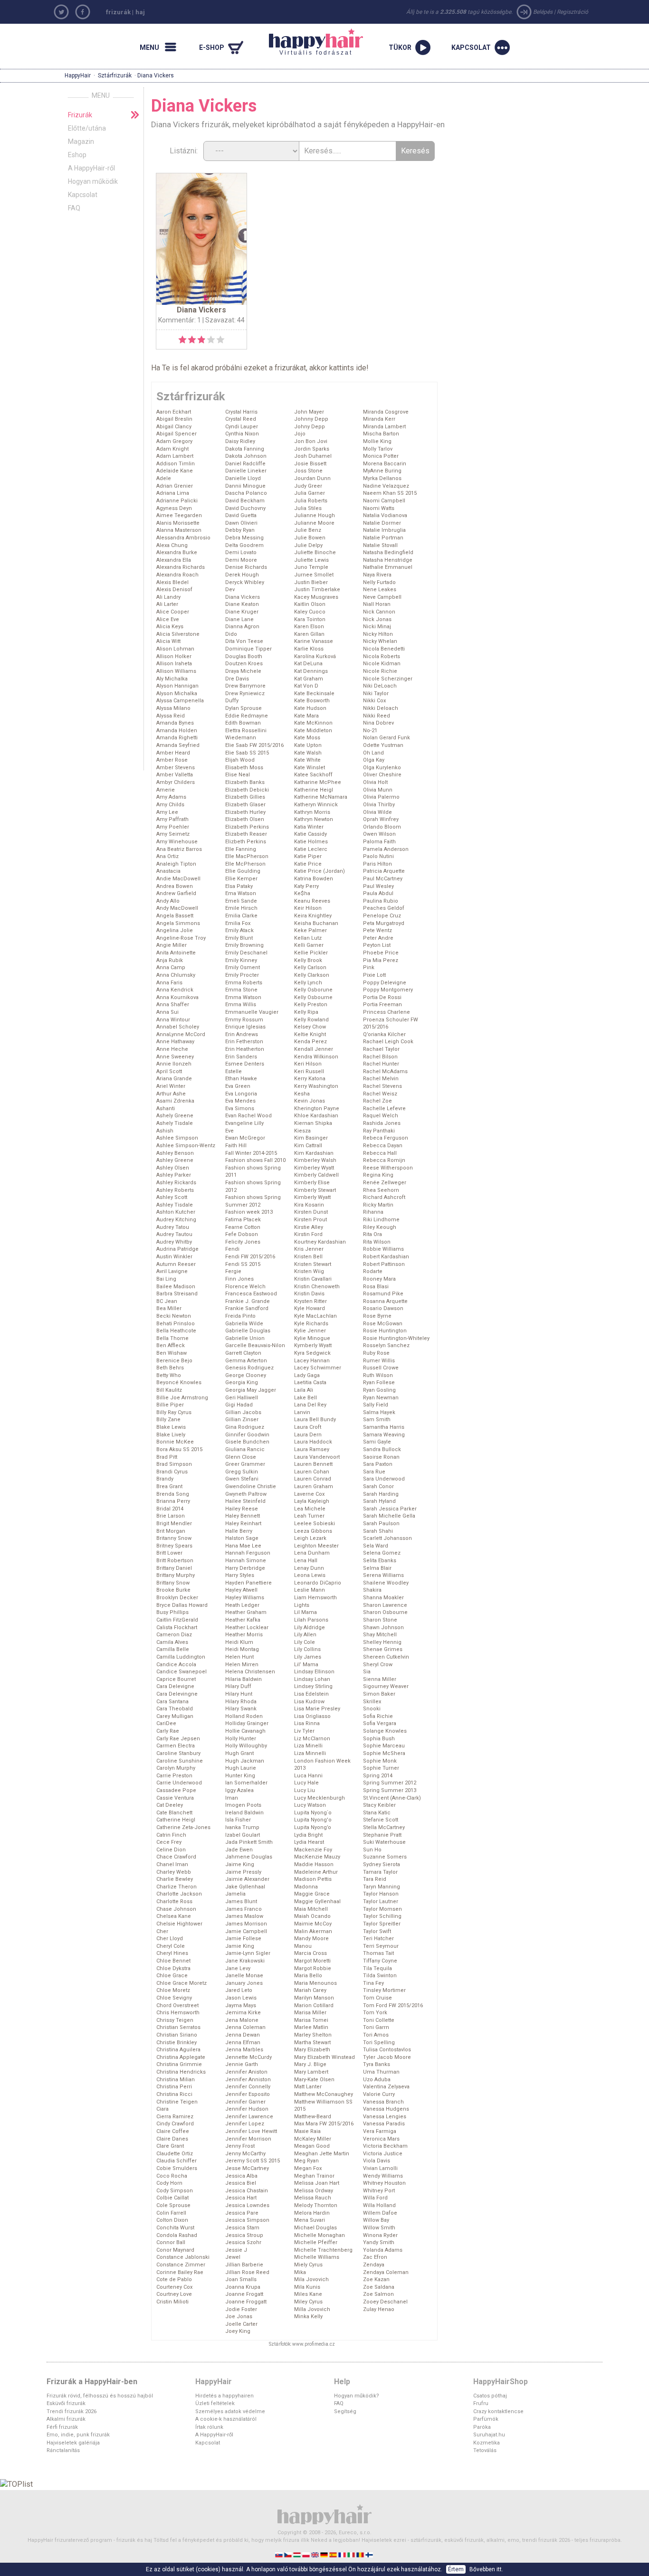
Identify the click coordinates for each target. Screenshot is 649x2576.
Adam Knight (172, 449)
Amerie (166, 790)
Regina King (378, 1175)
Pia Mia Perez (381, 960)
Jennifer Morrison (248, 2139)
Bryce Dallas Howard (182, 1605)
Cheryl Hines (172, 1953)
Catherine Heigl (176, 1820)
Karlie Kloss (309, 649)
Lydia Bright (308, 1835)
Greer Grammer (245, 1464)
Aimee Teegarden (179, 515)
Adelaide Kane (175, 471)
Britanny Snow (174, 1538)
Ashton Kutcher (176, 1212)
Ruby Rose (376, 1353)
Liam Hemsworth (315, 1598)
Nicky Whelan (380, 641)
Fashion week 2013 (249, 1212)
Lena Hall (306, 1561)
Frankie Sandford (247, 1308)
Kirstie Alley (309, 1227)
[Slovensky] (280, 2554)
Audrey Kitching (176, 1220)
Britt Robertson (175, 1561)
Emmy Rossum (244, 1020)
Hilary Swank (241, 1709)
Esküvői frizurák (66, 2403)
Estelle (234, 1071)
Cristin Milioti (172, 2302)
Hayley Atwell (241, 1590)
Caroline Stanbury (178, 1753)
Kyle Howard (310, 1308)
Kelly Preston (311, 1005)
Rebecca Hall (380, 1153)
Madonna (306, 1887)
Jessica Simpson (247, 2220)
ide (361, 368)
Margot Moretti (312, 1961)
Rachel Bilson (380, 1057)
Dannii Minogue (245, 486)
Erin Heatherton (245, 1049)
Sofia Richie (378, 1716)
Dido (231, 634)
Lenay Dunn (309, 1568)
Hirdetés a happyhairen (224, 2396)
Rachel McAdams (385, 1071)
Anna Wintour (173, 1020)
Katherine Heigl (314, 790)
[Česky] (289, 2554)
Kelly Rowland (311, 1020)
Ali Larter (167, 604)
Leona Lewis (310, 1575)
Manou (303, 1946)
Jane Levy (238, 1968)
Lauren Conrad (313, 1479)
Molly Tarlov (378, 449)
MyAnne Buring (382, 471)
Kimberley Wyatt (314, 1168)
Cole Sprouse (173, 2205)
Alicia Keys (170, 627)
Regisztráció (573, 12)
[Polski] (307, 2554)
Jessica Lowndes (247, 2205)
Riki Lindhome (381, 1220)
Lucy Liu (305, 1790)
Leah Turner (309, 1516)
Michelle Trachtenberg (323, 2250)
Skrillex (372, 1702)
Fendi (232, 1249)
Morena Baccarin (385, 464)
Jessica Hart (241, 2198)
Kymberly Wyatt (313, 1345)
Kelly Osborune (313, 990)
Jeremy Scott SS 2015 (253, 2161)
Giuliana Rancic (245, 1449)
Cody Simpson (175, 2191)
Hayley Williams (245, 1598)
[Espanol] (334, 2554)
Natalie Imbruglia (384, 530)
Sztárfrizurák (115, 75)
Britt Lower (169, 1553)
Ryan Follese (379, 1382)
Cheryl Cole (171, 1946)
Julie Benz (308, 530)
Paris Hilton (377, 864)
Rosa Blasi (376, 1287)
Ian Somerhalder (246, 1783)
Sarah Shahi (378, 1531)
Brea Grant (169, 1486)
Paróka (482, 2427)
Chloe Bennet (173, 1961)
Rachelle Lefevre (384, 1109)
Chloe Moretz (173, 1990)
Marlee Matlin (311, 2027)
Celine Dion (171, 1850)
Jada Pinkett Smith (249, 1842)
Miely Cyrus (308, 2265)
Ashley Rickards (176, 1183)
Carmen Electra (176, 1746)
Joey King (238, 2331)
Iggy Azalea (239, 1790)
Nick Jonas (377, 619)
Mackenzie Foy (313, 1850)
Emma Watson (243, 997)
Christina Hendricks (181, 2072)
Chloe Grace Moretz (181, 1983)
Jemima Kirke (243, 2013)
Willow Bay (376, 2220)
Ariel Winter (171, 1086)
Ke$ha (302, 893)
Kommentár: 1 (180, 320)
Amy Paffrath (172, 819)
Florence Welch (245, 1287)
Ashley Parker (174, 1175)
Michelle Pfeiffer (316, 2242)
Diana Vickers (243, 597)
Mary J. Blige (310, 2064)
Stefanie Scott (381, 1820)
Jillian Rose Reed (247, 2272)
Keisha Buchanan (316, 923)
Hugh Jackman (245, 1761)
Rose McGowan (383, 1324)
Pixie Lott (374, 975)
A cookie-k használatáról (226, 2419)
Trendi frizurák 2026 (72, 2411)
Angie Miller (172, 945)
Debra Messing (244, 538)
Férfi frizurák (62, 2427)
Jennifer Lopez (245, 2124)
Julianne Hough (315, 515)
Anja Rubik (170, 960)
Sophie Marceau (384, 1746)
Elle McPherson (245, 864)
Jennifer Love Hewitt (251, 2131)
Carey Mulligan (175, 1716)
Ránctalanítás (63, 2450)
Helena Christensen (250, 1672)
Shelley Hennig (382, 1642)
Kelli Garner (309, 945)
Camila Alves (172, 1642)
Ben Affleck (171, 1345)
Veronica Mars (381, 2139)
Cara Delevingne (177, 1694)
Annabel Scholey (178, 1027)
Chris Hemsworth (178, 2013)
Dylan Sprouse (243, 708)
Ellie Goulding (243, 871)
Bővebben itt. (486, 2569)
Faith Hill (236, 1146)
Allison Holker (174, 656)
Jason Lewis (241, 1998)
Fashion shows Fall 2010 (255, 1160)
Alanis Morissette (178, 523)
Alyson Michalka (177, 694)
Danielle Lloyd (243, 478)
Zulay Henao (379, 2309)
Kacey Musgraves (316, 597)
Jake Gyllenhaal (245, 1887)
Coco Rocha (172, 2176)
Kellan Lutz (308, 938)
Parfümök (486, 2419)
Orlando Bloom (382, 827)
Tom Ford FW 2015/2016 (393, 2005)
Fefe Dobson (242, 1234)
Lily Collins (307, 1649)
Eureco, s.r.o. (355, 2533)
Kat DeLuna (308, 664)
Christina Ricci (174, 2094)
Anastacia (168, 871)
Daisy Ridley (240, 441)
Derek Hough (242, 575)
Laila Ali (304, 1390)
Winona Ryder (380, 2235)
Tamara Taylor (380, 1872)
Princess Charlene (387, 1012)
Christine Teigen (177, 2102)
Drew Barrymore (245, 686)
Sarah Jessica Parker (390, 1509)
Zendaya (374, 2265)
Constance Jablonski (183, 2257)
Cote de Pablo (174, 2279)
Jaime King (240, 1864)
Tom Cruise (377, 1998)
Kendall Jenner (314, 1049)
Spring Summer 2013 (390, 1790)
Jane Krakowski (245, 1961)
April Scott (169, 1071)
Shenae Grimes (383, 1649)
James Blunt (241, 1901)
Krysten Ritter (310, 1301)
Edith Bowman (243, 723)
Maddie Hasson (314, 1864)
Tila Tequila (377, 1968)
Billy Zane (168, 1420)
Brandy (165, 1479)
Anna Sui (167, 1012)
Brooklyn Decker (177, 1598)
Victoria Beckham (385, 2146)
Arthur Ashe (171, 1094)
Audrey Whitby (174, 1242)
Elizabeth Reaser (246, 834)
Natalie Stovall (380, 545)
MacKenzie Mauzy (317, 1857)
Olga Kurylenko (382, 768)
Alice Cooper (173, 612)
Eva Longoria (241, 1094)
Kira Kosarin (309, 1205)
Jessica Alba (241, 2176)
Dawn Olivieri (241, 523)
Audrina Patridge (177, 1249)
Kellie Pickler (311, 953)
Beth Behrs (170, 1368)
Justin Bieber (311, 582)
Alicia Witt (168, 641)
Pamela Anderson (386, 849)
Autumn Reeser (176, 1264)
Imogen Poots (243, 1805)
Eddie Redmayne (247, 716)
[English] (316, 2554)
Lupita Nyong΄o (313, 1813)
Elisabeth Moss (244, 768)
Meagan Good (312, 2146)
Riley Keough (380, 1227)
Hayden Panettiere (248, 1583)
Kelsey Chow (310, 1027)
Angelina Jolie (175, 930)
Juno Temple (311, 567)
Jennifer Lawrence (249, 2117)
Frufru (481, 2403)
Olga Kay (374, 760)
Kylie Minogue (312, 1338)
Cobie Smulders (177, 2168)
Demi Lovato (241, 552)
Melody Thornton (316, 2205)
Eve (229, 1131)
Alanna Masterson (179, 530)
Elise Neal (238, 775)
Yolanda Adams (383, 2250)
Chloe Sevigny (174, 1998)
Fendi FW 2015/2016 (250, 1257)
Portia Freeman (382, 1005)
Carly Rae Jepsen (178, 1739)
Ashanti (166, 1109)
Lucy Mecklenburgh (320, 1798)
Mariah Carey (310, 1990)
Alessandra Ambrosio (183, 538)
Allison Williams (176, 671)
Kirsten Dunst (311, 1212)
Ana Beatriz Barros (179, 849)
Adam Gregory (174, 441)
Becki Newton (174, 1316)
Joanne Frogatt (244, 2294)
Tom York (375, 2013)
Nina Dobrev (378, 723)
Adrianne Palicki (177, 501)
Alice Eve (168, 619)
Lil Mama (305, 1612)
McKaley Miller (313, 2139)
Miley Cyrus (308, 2302)
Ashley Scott (172, 1197)
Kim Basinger (311, 1138)
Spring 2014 (378, 1776)
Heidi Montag (242, 1649)
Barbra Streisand (177, 1294)
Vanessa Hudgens (386, 2109)
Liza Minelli (308, 1746)
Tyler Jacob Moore (387, 2057)
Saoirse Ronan (381, 1457)
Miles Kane (308, 2294)
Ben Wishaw (172, 1353)
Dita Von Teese (244, 641)
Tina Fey (373, 1983)
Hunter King (240, 1776)
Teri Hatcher (378, 1939)
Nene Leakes (380, 590)
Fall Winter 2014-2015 (251, 1153)
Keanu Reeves (312, 901)
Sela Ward (376, 1546)
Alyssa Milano (173, 708)
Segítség (345, 2411)
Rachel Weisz (380, 1094)
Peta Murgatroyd (384, 923)
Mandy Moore (311, 1939)
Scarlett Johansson (387, 1538)
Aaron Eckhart (174, 412)
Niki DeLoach (380, 686)
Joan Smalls (241, 2279)
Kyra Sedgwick (312, 1353)
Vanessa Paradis (384, 2124)
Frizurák (80, 115)
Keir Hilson (308, 908)
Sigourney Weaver (386, 1686)
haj (140, 12)
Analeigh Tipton (176, 864)
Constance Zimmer (181, 2265)
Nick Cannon (379, 612)
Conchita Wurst (175, 2228)
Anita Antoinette (176, 953)
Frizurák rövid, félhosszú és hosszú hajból (100, 2396)
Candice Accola (176, 1665)
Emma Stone (241, 990)
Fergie (233, 1271)
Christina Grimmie (179, 2064)
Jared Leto (239, 1990)
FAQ (74, 208)
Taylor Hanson (381, 1894)
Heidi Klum (239, 1642)
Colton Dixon (172, 2220)
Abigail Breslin (174, 419)
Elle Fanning (241, 849)
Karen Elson (309, 627)
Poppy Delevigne (385, 983)
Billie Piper (170, 1405)
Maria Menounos (315, 1983)
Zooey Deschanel (385, 2302)
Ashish (165, 1131)
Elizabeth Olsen (245, 819)
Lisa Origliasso (312, 1716)
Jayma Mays (241, 2005)
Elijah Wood (240, 760)
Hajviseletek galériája (73, 2443)
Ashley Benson (175, 1153)
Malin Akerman (313, 1931)
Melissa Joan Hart (317, 2183)
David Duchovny (245, 508)
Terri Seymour (381, 1946)
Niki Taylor (376, 694)
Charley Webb (174, 1872)
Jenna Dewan (243, 2035)
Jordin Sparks (312, 449)
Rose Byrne (377, 1316)
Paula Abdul (378, 893)
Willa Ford (375, 2198)
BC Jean (167, 1301)
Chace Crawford (176, 1857)
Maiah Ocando (312, 1916)
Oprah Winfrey (381, 819)
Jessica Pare (242, 2213)
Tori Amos (376, 2035)
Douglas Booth (244, 656)
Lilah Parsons (311, 1620)
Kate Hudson (310, 708)
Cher (162, 1931)
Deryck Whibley (245, 582)
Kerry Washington (316, 1086)
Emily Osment (243, 967)
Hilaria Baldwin (243, 1679)
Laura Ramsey (312, 1449)
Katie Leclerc (311, 849)
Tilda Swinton (380, 1976)
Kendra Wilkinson (316, 1057)
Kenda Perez (310, 1042)
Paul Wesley (378, 886)
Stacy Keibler (379, 1805)
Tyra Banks (377, 2064)
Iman (232, 1798)
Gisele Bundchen (247, 1442)
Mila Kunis (307, 2287)
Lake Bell (305, 1398)
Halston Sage (242, 1538)
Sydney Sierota (382, 1864)
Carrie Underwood (179, 1783)
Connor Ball (171, 2242)
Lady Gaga (307, 1375)
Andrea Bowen (175, 886)
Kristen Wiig (309, 1271)
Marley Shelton (313, 2035)
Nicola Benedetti (384, 649)
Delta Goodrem (244, 545)
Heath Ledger (242, 1605)
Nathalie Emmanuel (388, 567)
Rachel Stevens (382, 1086)
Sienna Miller (380, 1679)
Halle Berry (239, 1531)
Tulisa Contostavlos (387, 2050)
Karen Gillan (309, 634)
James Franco (243, 1909)
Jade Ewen (239, 1850)
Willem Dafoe (380, 2213)
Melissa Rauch (313, 2198)
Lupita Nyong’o (313, 1827)
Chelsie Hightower (179, 1924)
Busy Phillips (172, 1612)
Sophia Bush (379, 1739)
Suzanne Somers (385, 1857)
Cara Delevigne (175, 1686)
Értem (456, 2569)
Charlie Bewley (175, 1879)
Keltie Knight (310, 1034)
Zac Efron (375, 2257)
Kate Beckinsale (314, 694)
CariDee (166, 1723)
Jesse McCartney (247, 2168)
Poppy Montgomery (388, 990)
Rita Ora (372, 1234)
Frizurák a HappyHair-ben (92, 2382)
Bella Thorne (172, 1338)
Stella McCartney (384, 1827)
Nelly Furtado (379, 582)
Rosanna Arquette (385, 1301)
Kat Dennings (311, 671)
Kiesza (302, 1131)
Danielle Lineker (246, 471)
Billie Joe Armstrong (182, 1398)
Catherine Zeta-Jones (183, 1827)
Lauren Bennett (313, 1464)
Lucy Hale (306, 1783)
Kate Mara (306, 716)
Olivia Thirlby (379, 805)
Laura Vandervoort (317, 1457)
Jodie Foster (241, 2309)
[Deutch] (325, 2554)
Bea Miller (169, 1308)
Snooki (372, 1709)
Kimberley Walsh (315, 1160)
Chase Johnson (176, 1909)
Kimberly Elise (312, 1183)
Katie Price (308, 864)
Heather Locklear (247, 1628)
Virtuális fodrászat (311, 42)
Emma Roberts (244, 983)
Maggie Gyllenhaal (317, 1901)
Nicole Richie (380, 671)
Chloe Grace (172, 1976)
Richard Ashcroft (384, 1197)
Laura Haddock (313, 1442)
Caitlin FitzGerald (177, 1620)
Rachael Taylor (381, 1049)
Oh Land (373, 753)
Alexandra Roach (177, 575)
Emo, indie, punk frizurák (78, 2435)
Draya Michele (243, 671)
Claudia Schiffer (177, 2161)
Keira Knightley (313, 916)
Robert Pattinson (384, 1264)
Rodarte (373, 1271)
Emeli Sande (241, 901)
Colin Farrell (171, 2213)
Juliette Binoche (315, 552)
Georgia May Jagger (251, 1390)
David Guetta (241, 515)
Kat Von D (306, 686)
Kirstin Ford (308, 1234)
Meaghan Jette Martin (322, 2154)
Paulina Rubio (381, 901)
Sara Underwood (384, 1479)
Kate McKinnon (313, 723)
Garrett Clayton (243, 1353)
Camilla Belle (173, 1649)
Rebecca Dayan (383, 1146)
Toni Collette (379, 2020)
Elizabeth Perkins (247, 827)
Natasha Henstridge (388, 560)
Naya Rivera (377, 575)
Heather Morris (244, 1635)
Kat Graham (309, 679)
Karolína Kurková (315, 656)
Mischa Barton (381, 434)
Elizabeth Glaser (245, 805)
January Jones (244, 1983)
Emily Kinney (241, 960)
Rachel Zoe (377, 1101)
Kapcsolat (83, 195)
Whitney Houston (384, 2183)
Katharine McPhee (318, 782)
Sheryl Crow (378, 1665)
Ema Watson (241, 893)
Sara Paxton (378, 1464)
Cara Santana (172, 1702)
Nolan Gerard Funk (387, 738)
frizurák (118, 12)
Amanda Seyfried (178, 745)
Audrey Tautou (174, 1234)
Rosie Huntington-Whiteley (396, 1338)
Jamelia (235, 1894)
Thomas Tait (378, 1953)
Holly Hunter (241, 1739)
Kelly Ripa (306, 1012)
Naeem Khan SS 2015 (390, 493)
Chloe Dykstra (173, 1968)
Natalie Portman (383, 538)
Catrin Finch (171, 1835)
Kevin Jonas (310, 1101)
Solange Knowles (385, 1731)
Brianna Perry (173, 1501)
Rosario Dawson (383, 1308)
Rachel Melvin (381, 1079)
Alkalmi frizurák (66, 2419)
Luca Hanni (308, 1776)
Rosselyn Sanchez (386, 1345)
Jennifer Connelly (248, 2087)
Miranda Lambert (384, 427)
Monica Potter (381, 456)
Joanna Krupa (243, 2287)
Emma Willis (241, 1005)
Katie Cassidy (310, 834)
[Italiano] (352, 2554)
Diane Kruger (242, 612)
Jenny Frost (240, 2146)
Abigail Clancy (174, 427)
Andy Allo (168, 901)
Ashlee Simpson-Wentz (186, 1146)
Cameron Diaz (174, 1635)
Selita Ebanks (380, 1561)
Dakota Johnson (246, 456)
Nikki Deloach (381, 708)
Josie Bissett (310, 464)
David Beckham (245, 501)
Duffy (232, 701)
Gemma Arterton (246, 1361)
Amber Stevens (176, 768)
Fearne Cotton (243, 1227)
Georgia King (242, 1382)
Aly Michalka (172, 679)
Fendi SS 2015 (243, 1264)
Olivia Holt (375, 782)
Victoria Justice (383, 2154)
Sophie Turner (381, 1768)
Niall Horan (377, 604)
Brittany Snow (173, 1583)
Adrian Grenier (175, 486)
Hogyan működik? (357, 2396)
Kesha (302, 1094)
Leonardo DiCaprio (318, 1583)
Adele (164, 478)
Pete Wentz (377, 930)
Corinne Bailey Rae (180, 2272)
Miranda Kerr (379, 419)
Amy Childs (170, 805)
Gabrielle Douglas (248, 1331)
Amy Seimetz (173, 834)
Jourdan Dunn (312, 478)
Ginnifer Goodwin (247, 1435)
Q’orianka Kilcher (384, 1034)
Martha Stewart (312, 2043)
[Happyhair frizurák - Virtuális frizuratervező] (324, 2514)
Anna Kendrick (175, 990)
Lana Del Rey (310, 1405)
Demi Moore (241, 560)
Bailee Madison (176, 1287)
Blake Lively (171, 1435)
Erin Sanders (241, 1057)
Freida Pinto (240, 1316)
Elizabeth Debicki (247, 790)
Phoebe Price (381, 953)
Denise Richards (246, 567)
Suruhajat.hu (489, 2435)
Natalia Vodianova (385, 515)
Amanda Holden (177, 731)
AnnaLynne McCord (181, 1034)
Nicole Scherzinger (388, 679)
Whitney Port (379, 2191)
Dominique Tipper (248, 649)
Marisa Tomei (311, 2020)
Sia (367, 1672)
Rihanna (373, 1212)
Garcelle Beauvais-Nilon (255, 1345)
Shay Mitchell (380, 1635)
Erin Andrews (242, 1034)
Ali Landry (168, 597)
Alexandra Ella (174, 560)
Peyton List (377, 945)
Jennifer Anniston (248, 2080)
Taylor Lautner (381, 1901)
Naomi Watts (379, 508)
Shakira (372, 1590)
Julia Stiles (308, 508)
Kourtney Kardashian (320, 1242)
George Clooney (246, 1375)
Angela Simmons (178, 923)
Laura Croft (308, 1427)
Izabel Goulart (243, 1835)
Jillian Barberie (244, 2265)
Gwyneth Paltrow (246, 1494)
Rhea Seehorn (381, 1190)
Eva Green (238, 1086)
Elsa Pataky (239, 886)
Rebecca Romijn (384, 1160)
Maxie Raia (307, 2131)
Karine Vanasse (314, 641)
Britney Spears (174, 1546)
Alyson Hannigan (177, 686)
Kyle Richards (311, 1324)
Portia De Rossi (382, 997)
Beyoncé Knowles (179, 1382)
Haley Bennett (243, 1516)
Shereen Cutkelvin (386, 1657)
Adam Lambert (175, 456)
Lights (302, 1605)
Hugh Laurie (241, 1768)
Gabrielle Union (245, 1338)
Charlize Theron (177, 1887)
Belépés (543, 12)
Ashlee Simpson (177, 1138)
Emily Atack (239, 930)
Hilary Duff (238, 1686)
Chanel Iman (172, 1864)
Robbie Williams (383, 1249)
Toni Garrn (376, 2027)
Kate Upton (308, 745)
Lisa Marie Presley (317, 1709)
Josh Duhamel (313, 456)
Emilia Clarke (241, 916)
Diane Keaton (242, 604)
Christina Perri (174, 2087)
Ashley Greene (175, 1160)
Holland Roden (244, 1716)
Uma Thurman (381, 2072)
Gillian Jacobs (243, 1412)
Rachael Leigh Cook (388, 1042)
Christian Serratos (178, 2027)
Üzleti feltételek (215, 2403)
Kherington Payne (317, 1109)
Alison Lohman (175, 649)
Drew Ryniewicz (245, 694)
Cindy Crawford (175, 2124)
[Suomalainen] (370, 2554)
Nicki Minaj (377, 627)
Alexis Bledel (172, 582)
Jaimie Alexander (247, 1879)
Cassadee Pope (176, 1790)
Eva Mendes (240, 1101)
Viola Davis (377, 2161)
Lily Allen (305, 1635)
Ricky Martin (378, 1205)
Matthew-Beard (313, 2117)
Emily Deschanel (246, 953)
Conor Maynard (175, 2250)
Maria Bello (308, 1976)
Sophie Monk (380, 1761)
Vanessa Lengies (385, 2117)
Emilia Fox (238, 923)
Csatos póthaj (490, 2396)
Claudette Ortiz (175, 2154)
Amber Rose (172, 760)
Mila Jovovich (311, 2279)
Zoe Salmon (378, 2294)
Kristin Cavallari (313, 1279)
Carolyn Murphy (176, 1768)
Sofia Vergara (380, 1723)
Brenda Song (173, 1494)
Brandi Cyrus (172, 1472)
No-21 (370, 731)
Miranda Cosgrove (386, 412)
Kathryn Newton (314, 819)
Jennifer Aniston (246, 2072)
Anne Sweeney (175, 1057)
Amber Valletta (175, 775)
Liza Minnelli (310, 1753)
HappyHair (78, 75)
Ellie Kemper (241, 879)
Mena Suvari (310, 2220)
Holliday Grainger (247, 1723)
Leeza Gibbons (313, 1531)
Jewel (233, 2257)
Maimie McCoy (313, 1924)
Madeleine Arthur (316, 1872)
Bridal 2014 (170, 1509)
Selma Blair (377, 1568)
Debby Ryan (240, 530)
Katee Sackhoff (313, 775)
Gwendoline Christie (251, 1486)
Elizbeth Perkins (246, 842)
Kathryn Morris (312, 812)
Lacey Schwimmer (318, 1368)
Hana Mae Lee (243, 1546)
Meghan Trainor (314, 2176)
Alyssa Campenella (180, 701)
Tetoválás (485, 2450)
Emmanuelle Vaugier (252, 1012)
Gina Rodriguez (245, 1427)
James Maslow (244, 1916)
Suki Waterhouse (384, 1842)
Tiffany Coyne (380, 1961)
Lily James (308, 1657)
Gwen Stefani (242, 1479)
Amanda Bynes (175, 723)
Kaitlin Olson (310, 604)
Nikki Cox (374, 701)
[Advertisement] (538, 151)
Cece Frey (169, 1842)
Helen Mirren (242, 1665)
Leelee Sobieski (315, 1524)
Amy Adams (171, 797)
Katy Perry (306, 886)
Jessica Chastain (247, 2191)
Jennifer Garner (245, 2102)
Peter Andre (378, 938)
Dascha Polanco (246, 493)
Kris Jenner (309, 1249)
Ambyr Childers (176, 782)
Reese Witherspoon (388, 1168)
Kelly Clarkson (312, 975)
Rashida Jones (382, 1123)
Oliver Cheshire (382, 775)
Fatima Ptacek (243, 1220)
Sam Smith (377, 1420)
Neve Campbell (382, 597)
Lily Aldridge (310, 1628)
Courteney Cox (174, 2287)
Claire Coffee (173, 2131)
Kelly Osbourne (313, 997)
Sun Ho (372, 1850)
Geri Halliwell (242, 1398)
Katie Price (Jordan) (320, 871)
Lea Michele (310, 1509)
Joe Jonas (239, 2317)
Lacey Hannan (312, 1361)
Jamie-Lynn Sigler (248, 1953)
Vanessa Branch (383, 2102)
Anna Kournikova (177, 997)
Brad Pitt (167, 1457)
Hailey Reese (242, 1509)
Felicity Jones (243, 1242)
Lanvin (302, 1412)
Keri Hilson (308, 1064)
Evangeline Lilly (244, 1123)
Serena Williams (383, 1575)
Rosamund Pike (383, 1294)
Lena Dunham (312, 1553)
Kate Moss (307, 738)
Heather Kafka (243, 1620)
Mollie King (377, 441)
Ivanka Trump (242, 1827)
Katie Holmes (311, 842)
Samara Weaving (384, 1435)
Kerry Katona (310, 1079)
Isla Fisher (238, 1820)
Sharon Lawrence (385, 1605)
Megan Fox (308, 2168)
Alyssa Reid (171, 716)
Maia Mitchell (311, 1909)
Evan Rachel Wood (248, 1116)
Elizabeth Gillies (245, 797)
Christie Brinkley (177, 2043)
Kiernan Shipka (313, 1123)
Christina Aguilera (178, 2050)
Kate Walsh (308, 753)
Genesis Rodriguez (249, 1368)
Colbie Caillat (172, 2198)
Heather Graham (246, 1612)
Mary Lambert (311, 2072)
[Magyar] (298, 2554)
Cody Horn (169, 2183)
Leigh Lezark (310, 1538)
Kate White (307, 760)
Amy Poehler (173, 827)
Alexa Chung (172, 545)
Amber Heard (173, 753)
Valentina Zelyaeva (386, 2087)
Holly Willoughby (246, 1746)
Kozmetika (487, 2443)
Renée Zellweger (385, 1183)
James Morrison (246, 1924)
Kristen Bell (308, 1257)
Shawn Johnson (383, 1628)
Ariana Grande (174, 1079)
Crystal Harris (241, 412)
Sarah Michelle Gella (389, 1516)
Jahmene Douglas (249, 1857)
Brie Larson (171, 1516)
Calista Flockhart (177, 1628)
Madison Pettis (313, 1879)
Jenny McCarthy (245, 2154)
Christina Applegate (181, 2057)
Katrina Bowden (314, 879)
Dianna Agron (242, 627)
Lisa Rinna (307, 1723)
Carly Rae (168, 1731)
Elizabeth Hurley (245, 812)
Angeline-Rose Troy (181, 938)
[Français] (343, 2554)
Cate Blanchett (174, 1813)
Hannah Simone (246, 1561)
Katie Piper (308, 856)
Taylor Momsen (382, 1909)
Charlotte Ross (174, 1901)
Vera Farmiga (380, 2131)
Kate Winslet (310, 768)
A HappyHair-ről (91, 168)
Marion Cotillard (314, 2005)
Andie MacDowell (178, 879)
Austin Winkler (174, 1257)
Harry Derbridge (245, 1568)
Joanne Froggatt (246, 2302)
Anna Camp (171, 967)
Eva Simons (240, 1109)
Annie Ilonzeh (174, 1064)
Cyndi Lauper (242, 427)
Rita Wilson (377, 1242)
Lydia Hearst (309, 1842)
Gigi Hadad (239, 1405)
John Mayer (309, 412)
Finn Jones (239, 1279)
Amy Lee (167, 812)
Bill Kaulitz (169, 1390)
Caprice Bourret (176, 1679)
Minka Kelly (308, 2317)
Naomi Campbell (384, 501)
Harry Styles (240, 1575)
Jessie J (236, 2250)
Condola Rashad (177, 2235)
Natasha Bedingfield (388, 552)
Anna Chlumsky (176, 975)
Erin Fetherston (244, 1042)
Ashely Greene (175, 1116)
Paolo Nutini (378, 856)
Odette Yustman (383, 745)
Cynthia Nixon (242, 434)
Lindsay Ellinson (314, 1672)
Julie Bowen (310, 538)
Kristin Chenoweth (317, 1287)
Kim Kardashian (314, 1153)
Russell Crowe (381, 1368)
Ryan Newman (381, 1398)
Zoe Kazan (376, 2279)
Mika (300, 2272)
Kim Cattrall (308, 1146)
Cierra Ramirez (175, 2117)
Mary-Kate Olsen (314, 2080)
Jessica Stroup (244, 2235)
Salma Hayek (379, 1412)
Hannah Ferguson (248, 1553)
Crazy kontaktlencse (498, 2411)
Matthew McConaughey (324, 2094)
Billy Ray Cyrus (174, 1412)
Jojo (300, 434)
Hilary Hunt (239, 1694)
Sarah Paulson (381, 1524)
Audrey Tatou (173, 1227)
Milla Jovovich (312, 2309)
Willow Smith (379, 2228)
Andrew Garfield (176, 893)
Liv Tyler (304, 1731)
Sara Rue (374, 1472)
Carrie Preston (174, 1776)
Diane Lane (239, 619)
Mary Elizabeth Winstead (324, 2057)
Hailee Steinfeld (245, 1501)
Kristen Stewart (313, 1264)
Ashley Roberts (175, 1190)
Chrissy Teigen (175, 2020)
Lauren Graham (314, 1486)
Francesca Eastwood (251, 1294)
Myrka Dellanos (382, 478)
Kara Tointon (310, 619)
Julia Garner (310, 493)
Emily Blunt (239, 938)
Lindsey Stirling (313, 1686)
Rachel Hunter (381, 1064)
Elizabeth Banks (245, 782)
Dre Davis (237, 679)
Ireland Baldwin (244, 1813)
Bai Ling (166, 1279)
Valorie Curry (379, 2094)
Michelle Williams (317, 2257)
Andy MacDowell (177, 908)
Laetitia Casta (310, 1382)
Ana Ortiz (167, 856)
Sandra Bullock (382, 1449)
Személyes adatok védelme (230, 2411)
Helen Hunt (239, 1657)
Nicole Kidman (382, 664)
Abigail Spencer (177, 434)
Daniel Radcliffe (245, 464)
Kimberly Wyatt (312, 1197)
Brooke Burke (173, 1590)
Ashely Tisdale (175, 1123)
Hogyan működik (93, 181)
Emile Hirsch (241, 908)
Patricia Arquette (384, 871)
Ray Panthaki (379, 1131)
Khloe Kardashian (316, 1116)
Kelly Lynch (308, 983)
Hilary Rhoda (241, 1702)
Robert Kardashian (386, 1257)
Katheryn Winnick (316, 805)
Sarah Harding (381, 1494)
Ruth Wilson (378, 1375)
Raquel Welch (381, 1116)
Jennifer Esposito (248, 2094)
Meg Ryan (306, 2161)
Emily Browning (244, 945)
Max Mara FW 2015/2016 (324, 2124)
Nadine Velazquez (386, 486)
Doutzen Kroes (244, 664)
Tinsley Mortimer (384, 1990)
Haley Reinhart (243, 1524)
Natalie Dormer (382, 523)
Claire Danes (172, 2139)
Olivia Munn (378, 790)
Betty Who (169, 1375)
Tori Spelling (379, 2043)
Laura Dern (308, 1435)
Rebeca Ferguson (386, 1138)
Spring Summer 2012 (390, 1783)
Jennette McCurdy (248, 2057)
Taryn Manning (382, 1887)
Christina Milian (176, 2080)
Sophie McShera (384, 1753)
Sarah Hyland (379, 1501)
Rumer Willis (379, 1361)
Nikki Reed (377, 716)
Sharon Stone (380, 1620)
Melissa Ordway (314, 2191)
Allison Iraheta (174, 664)
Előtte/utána (87, 128)
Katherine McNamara (321, 797)
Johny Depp (310, 427)
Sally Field (376, 1405)
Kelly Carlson (310, 967)
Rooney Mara (379, 1279)
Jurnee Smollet (314, 575)
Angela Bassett (175, 916)
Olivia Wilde (377, 812)
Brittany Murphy (176, 1575)
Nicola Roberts (382, 656)
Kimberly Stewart (315, 1190)
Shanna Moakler (383, 1598)
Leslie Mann (310, 1590)
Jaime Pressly (243, 1872)
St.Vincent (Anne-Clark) (392, 1798)
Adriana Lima (173, 493)
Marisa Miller (310, 2013)
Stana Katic (377, 1813)
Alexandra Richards (181, 567)
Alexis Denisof (174, 590)
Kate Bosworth (312, 701)
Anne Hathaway (175, 1042)
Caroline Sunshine (180, 1761)
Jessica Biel (241, 2183)
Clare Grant (170, 2146)
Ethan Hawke (241, 1079)
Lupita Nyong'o (313, 1820)
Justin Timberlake (317, 590)
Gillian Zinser (242, 1420)
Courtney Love (174, 2294)
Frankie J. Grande (248, 1301)
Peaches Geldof (384, 908)
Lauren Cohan (312, 1472)
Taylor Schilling (382, 1916)
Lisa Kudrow (309, 1702)
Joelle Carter (241, 2324)
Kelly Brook (308, 960)
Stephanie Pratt (382, 1835)
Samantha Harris (384, 1427)
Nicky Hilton (378, 634)
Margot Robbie (313, 1968)
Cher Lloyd (170, 1939)
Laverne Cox (309, 1494)
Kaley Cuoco (310, 612)
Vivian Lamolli (380, 2168)
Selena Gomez (382, 1553)
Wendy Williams (383, 2176)
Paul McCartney (383, 879)
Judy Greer (308, 486)
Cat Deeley (170, 1805)
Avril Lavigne (172, 1271)
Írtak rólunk (209, 2427)
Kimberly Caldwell (316, 1175)
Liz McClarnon (312, 1739)
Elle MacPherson (247, 856)
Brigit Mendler (174, 1524)
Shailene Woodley (386, 1583)
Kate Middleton (313, 731)
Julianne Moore (314, 523)
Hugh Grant (239, 1753)
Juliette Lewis (311, 560)
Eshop (77, 155)
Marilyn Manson (314, 1998)
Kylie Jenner (310, 1331)
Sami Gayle (377, 1442)
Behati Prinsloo (176, 1324)
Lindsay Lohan (312, 1679)
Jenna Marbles (244, 2050)
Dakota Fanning (245, 449)
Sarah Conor (378, 1486)
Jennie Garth (242, 2064)
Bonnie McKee (175, 1442)
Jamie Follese (243, 1939)
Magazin (81, 142)
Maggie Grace (312, 1894)
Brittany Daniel (174, 1568)
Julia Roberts (311, 501)
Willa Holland (379, 2205)
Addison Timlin (176, 464)
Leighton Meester (316, 1546)
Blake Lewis (171, 1427)
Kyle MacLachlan (315, 1316)
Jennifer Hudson (247, 2109)
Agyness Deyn (174, 508)
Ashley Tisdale (175, 1205)
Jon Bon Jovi (311, 441)
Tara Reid (375, 1879)
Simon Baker (379, 1694)
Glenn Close (241, 1457)
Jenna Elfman (243, 2043)
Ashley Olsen (173, 1168)
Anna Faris (169, 983)
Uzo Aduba (377, 2080)
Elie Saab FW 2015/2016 (254, 745)
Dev (230, 590)
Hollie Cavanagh (245, 1731)
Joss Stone (308, 471)
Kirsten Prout (310, 1220)
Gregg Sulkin (242, 1472)
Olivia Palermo (381, 797)
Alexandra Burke (177, 552)
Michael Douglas (315, 2228)
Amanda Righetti (177, 738)
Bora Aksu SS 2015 (179, 1449)
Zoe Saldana (379, 2287)
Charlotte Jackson (179, 1894)
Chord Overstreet (177, 2005)
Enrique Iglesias (245, 1027)
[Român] (361, 2554)
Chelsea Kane (174, 1916)
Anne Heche (172, 1049)
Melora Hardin (312, 2213)
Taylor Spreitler (382, 1924)
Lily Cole (305, 1642)
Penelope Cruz (382, 916)
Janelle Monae (244, 1976)
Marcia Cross (310, 1953)
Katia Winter (309, 827)
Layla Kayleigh (312, 1501)
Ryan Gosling (379, 1390)
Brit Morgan (171, 1531)
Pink (369, 967)
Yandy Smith (379, 2242)
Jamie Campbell (246, 1931)
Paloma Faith (379, 842)
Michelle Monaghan (320, 2235)
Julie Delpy (308, 545)
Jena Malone (242, 2020)
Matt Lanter (308, 2087)
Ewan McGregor (245, 1138)
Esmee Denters (245, 1064)
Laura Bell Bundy (315, 1420)
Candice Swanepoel (181, 1672)
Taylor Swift (377, 1931)
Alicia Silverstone (178, 634)
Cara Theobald (175, 1709)
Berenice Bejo (174, 1361)
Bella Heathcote (176, 1331)
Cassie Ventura (175, 1798)
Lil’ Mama (306, 1665)
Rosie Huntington (385, 1331)
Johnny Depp (311, 419)
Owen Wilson (379, 834)
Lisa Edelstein (311, 1694)
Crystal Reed (241, 419)
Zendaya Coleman (386, 2272)
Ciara (162, 2109)
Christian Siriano (177, 2035)
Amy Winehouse (177, 842)
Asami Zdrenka (175, 1101)
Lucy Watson (310, 1805)
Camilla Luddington (181, 1657)
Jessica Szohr (243, 2242)
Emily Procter (242, 975)
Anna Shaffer (173, 1005)
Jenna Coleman (245, 2027)
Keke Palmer (310, 930)
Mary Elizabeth (312, 2050)
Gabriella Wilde (244, 1324)
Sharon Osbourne (385, 1612)
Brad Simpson (174, 1464)
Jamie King (240, 1946)
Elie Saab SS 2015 (247, 753)
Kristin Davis (309, 1294)
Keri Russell (309, 1071)
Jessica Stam (242, 2228)
